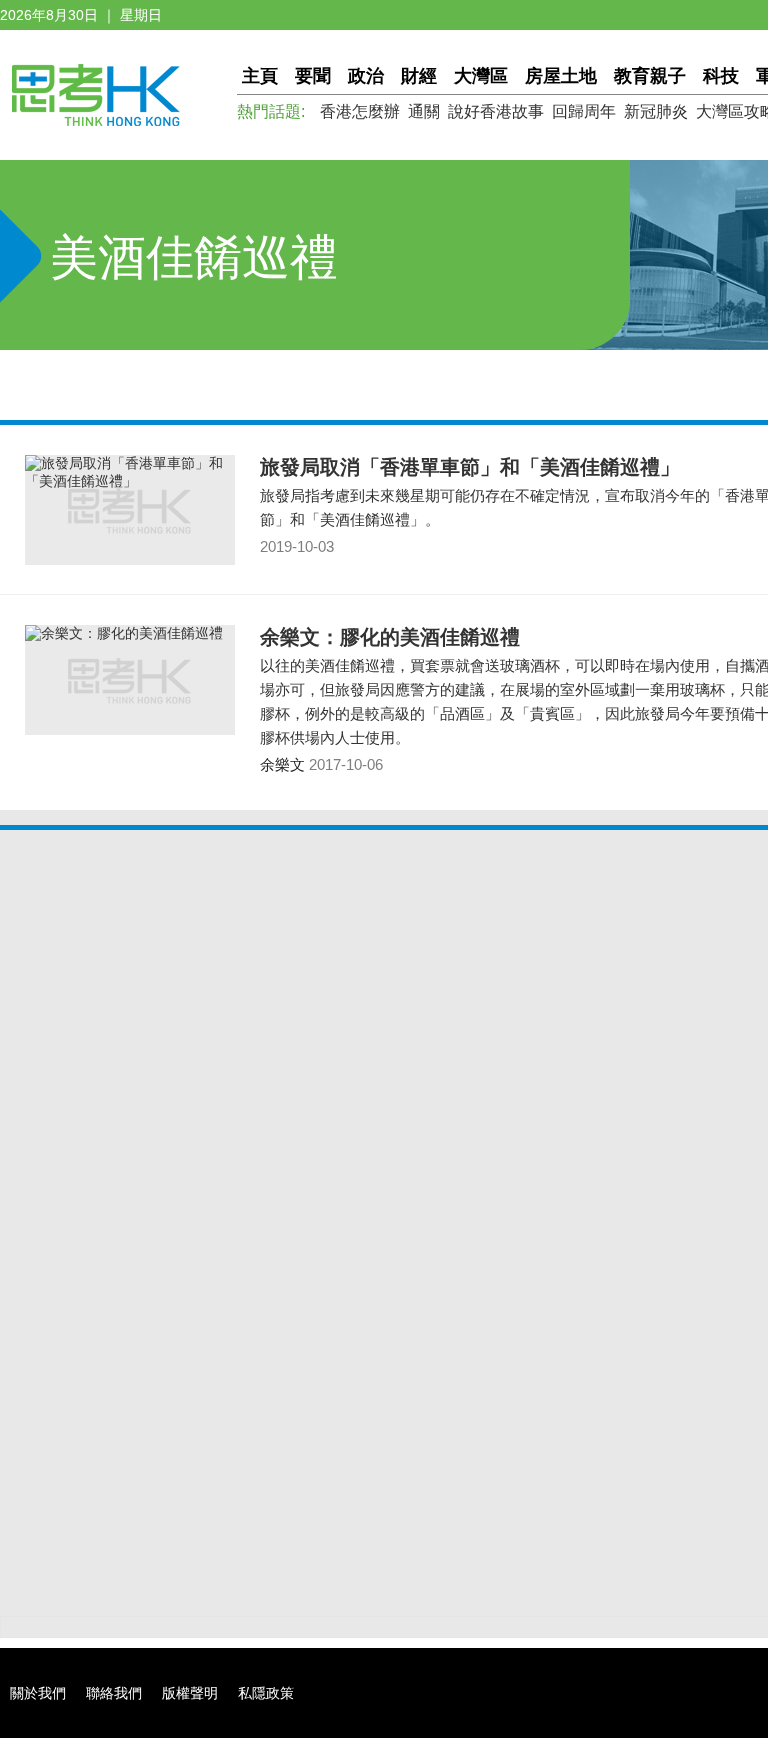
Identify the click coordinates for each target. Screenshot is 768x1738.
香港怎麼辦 (360, 111)
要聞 (313, 76)
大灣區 (481, 76)
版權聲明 (190, 1693)
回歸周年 (584, 111)
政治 (366, 76)
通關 (424, 111)
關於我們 (38, 1693)
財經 (419, 76)
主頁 (260, 76)
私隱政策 (266, 1693)
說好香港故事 (496, 111)
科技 (721, 76)
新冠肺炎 (656, 111)
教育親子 (650, 76)
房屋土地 (561, 76)
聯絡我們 (114, 1693)
